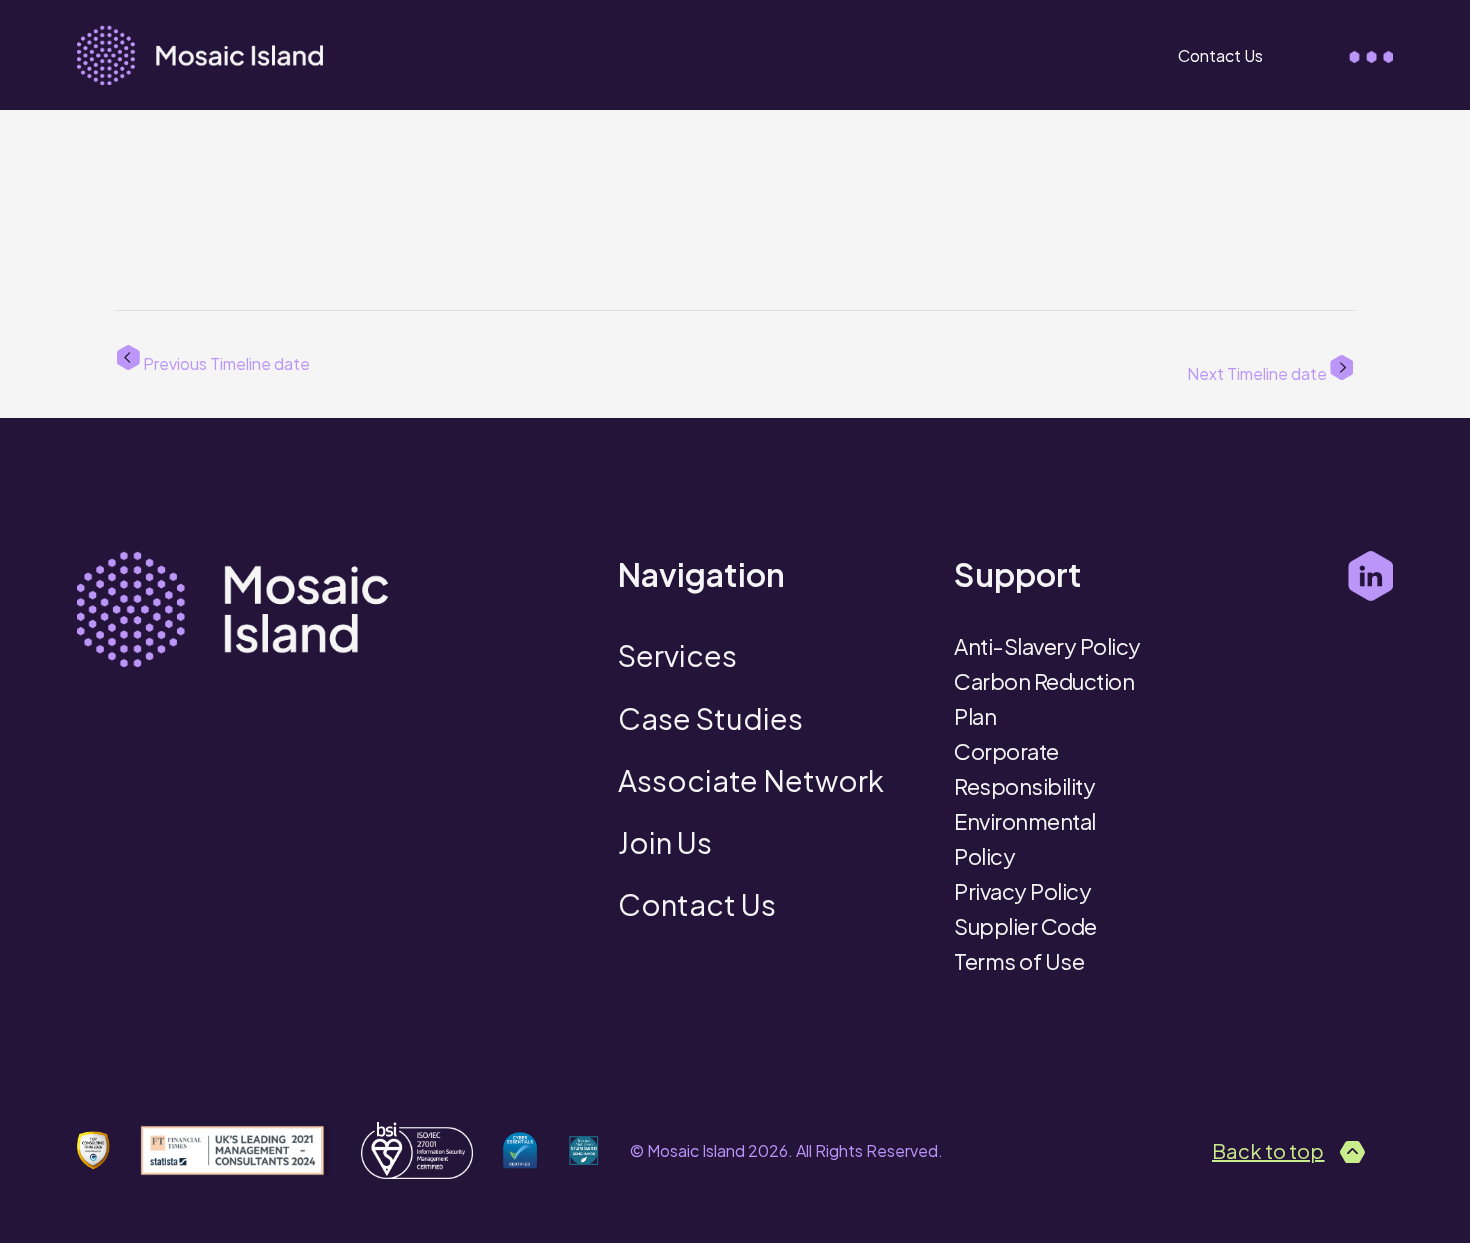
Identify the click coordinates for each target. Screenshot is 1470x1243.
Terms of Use (1019, 961)
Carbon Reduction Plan (1044, 698)
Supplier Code (1025, 926)
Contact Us (1220, 55)
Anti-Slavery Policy (1047, 646)
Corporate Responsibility (1024, 768)
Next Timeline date (1258, 372)
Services (677, 655)
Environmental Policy (1025, 838)
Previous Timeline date (225, 362)
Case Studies (710, 718)
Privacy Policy (1022, 891)
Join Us (665, 842)
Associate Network (751, 780)
